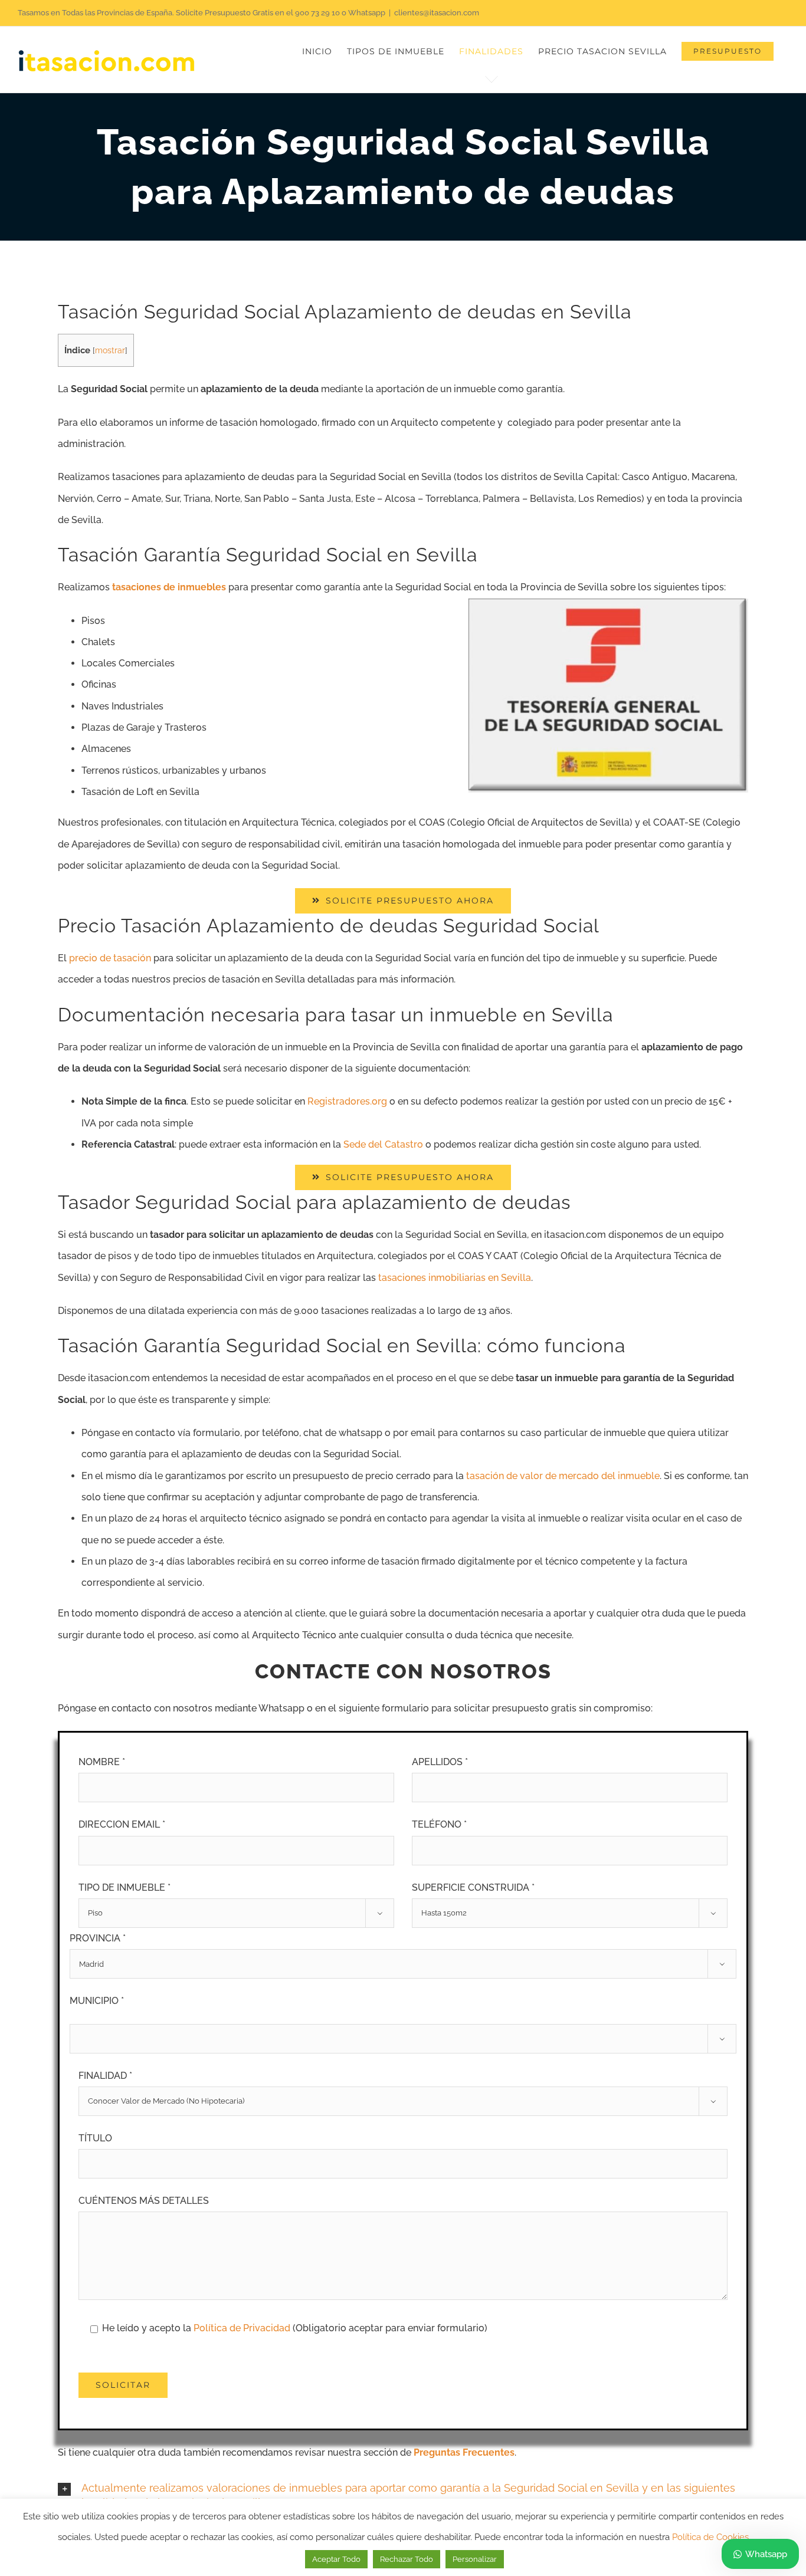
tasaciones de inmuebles (169, 587)
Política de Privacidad (243, 2328)
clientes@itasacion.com (437, 13)
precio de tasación (110, 958)
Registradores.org (347, 1101)
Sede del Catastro (383, 1144)
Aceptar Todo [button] (336, 2559)
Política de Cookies (710, 2537)
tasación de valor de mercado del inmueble (563, 1476)
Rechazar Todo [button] (407, 2559)
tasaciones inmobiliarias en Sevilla (455, 1278)
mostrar (110, 350)
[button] (403, 2496)
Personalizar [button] (475, 2559)
